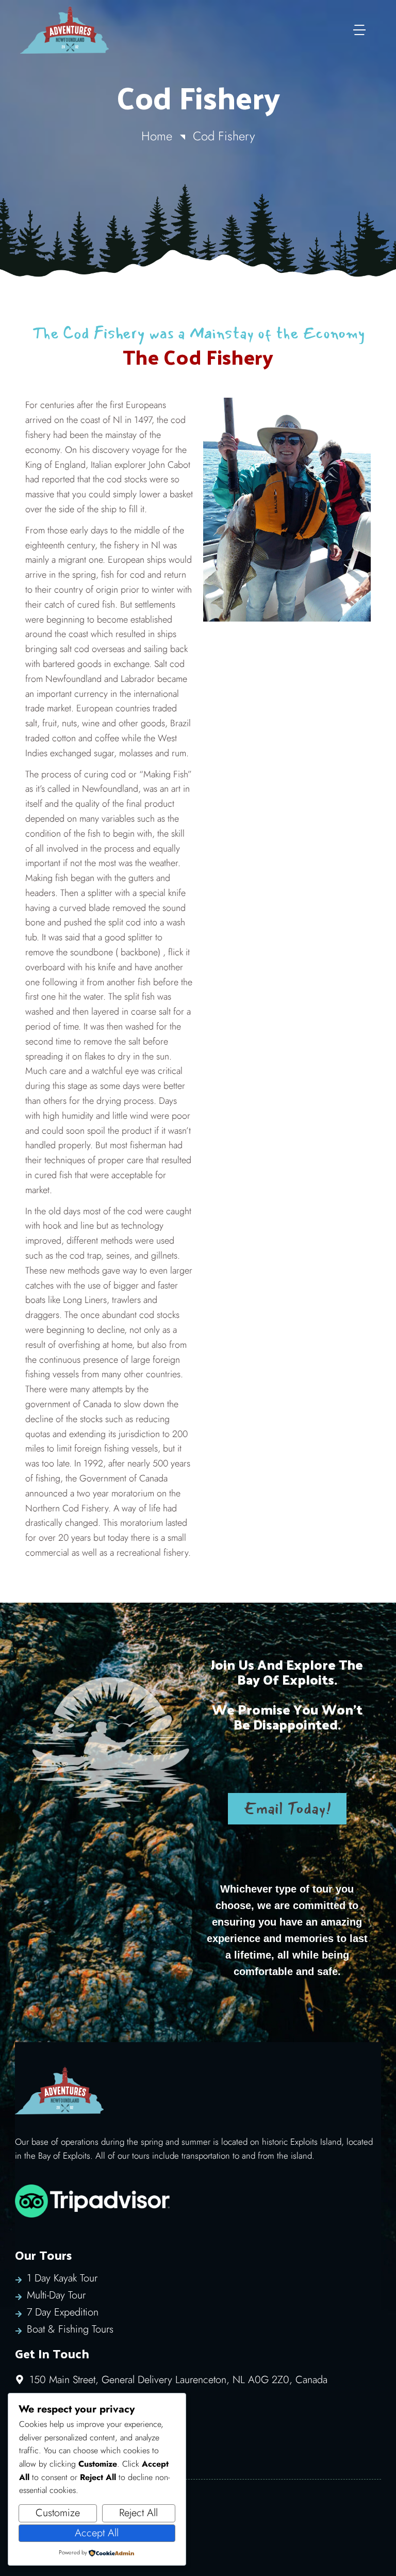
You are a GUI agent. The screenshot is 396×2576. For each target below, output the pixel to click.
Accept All (97, 2533)
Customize (58, 2513)
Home (157, 136)
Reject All (138, 2513)
